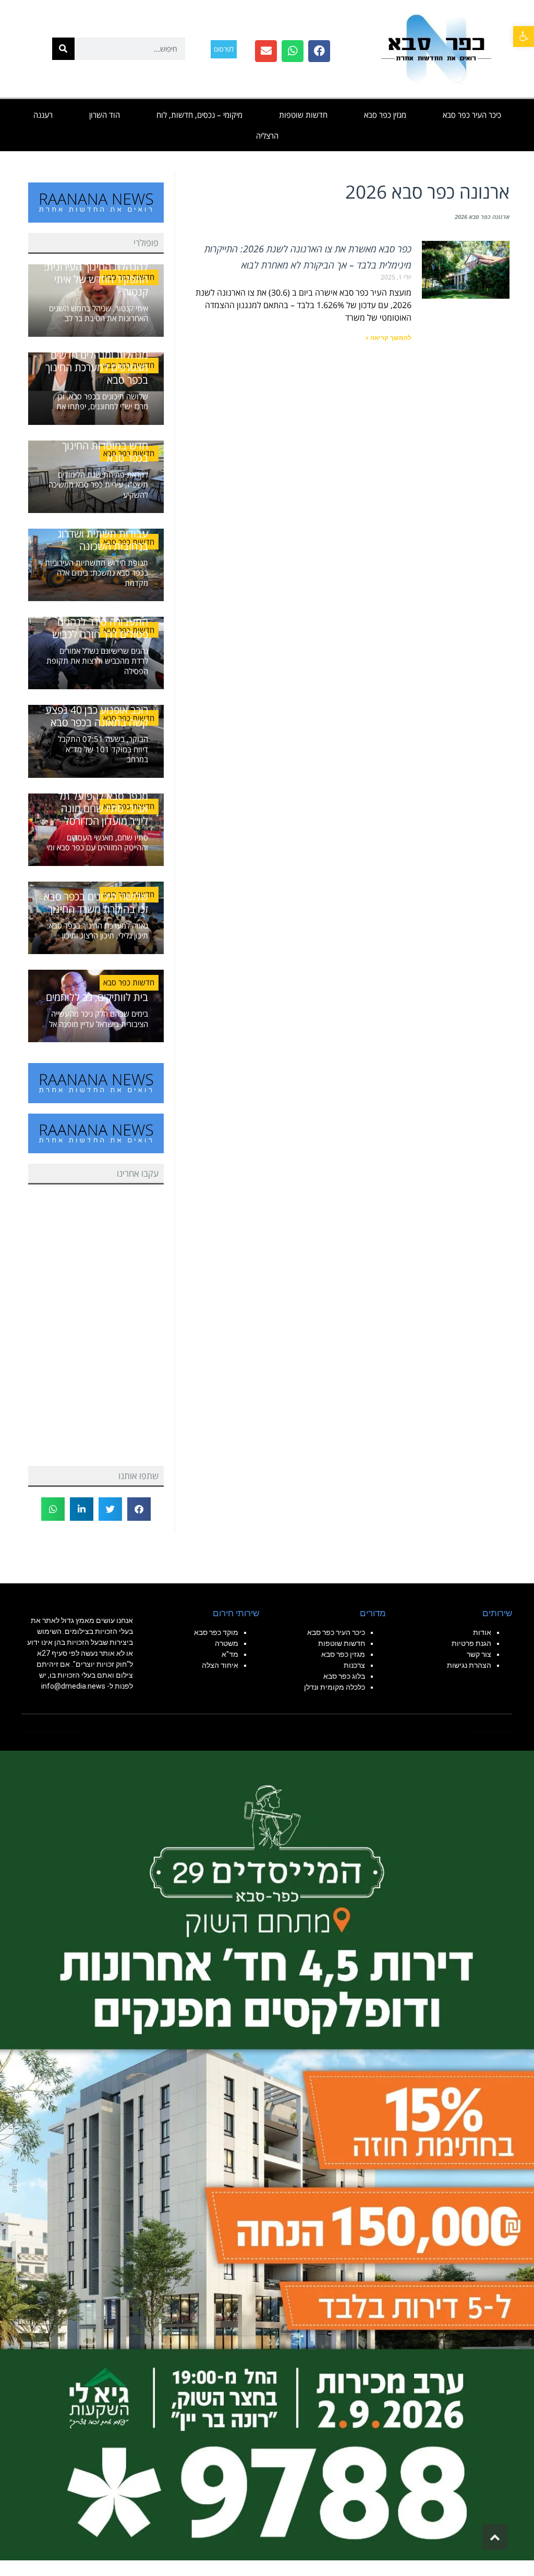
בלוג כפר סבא (343, 1676)
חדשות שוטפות (303, 115)
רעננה (43, 115)
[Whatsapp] (293, 51)
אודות (482, 1632)
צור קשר (479, 1654)
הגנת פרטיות (471, 1643)
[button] (524, 36)
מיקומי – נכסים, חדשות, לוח (199, 115)
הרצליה (267, 136)
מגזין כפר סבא (385, 115)
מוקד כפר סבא (216, 1632)
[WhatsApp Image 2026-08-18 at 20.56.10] (267, 2155)
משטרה (227, 1643)
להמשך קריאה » (389, 338)
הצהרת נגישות (469, 1665)
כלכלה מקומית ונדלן (335, 1687)
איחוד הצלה (220, 1665)
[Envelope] (266, 51)
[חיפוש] (63, 49)
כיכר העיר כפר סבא (472, 115)
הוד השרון (105, 115)
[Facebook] (319, 51)
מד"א (230, 1654)
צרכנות (354, 1665)
